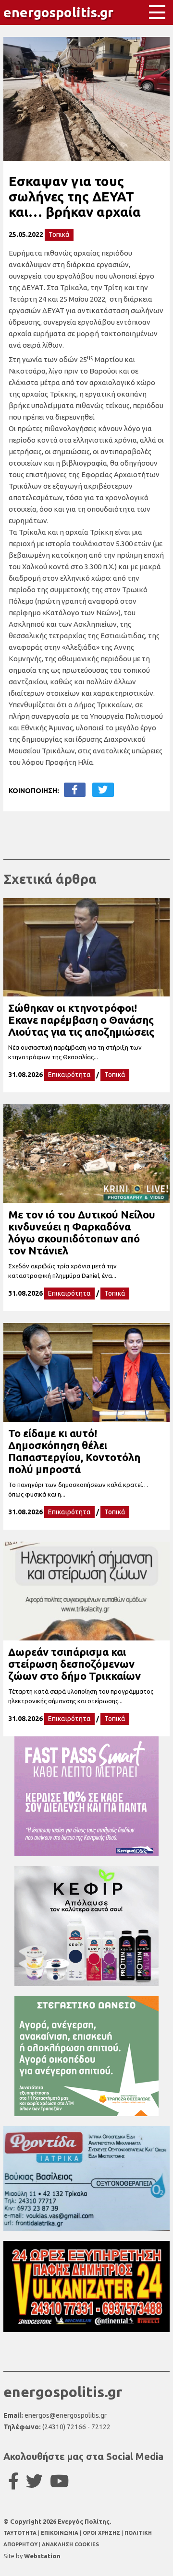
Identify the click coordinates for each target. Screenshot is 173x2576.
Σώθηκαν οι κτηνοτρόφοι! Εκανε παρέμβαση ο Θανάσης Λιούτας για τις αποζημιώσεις (81, 1020)
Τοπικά (59, 234)
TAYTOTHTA (21, 2533)
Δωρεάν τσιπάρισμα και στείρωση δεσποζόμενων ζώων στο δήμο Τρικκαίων (74, 1664)
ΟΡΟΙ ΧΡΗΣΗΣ (102, 2533)
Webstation (42, 2556)
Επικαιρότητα (69, 1075)
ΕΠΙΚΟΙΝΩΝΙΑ (60, 2533)
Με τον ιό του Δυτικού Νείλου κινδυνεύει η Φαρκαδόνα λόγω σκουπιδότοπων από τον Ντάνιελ (82, 1232)
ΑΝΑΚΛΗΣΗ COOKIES (70, 2544)
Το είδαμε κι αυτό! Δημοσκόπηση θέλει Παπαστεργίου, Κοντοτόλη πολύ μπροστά (74, 1451)
